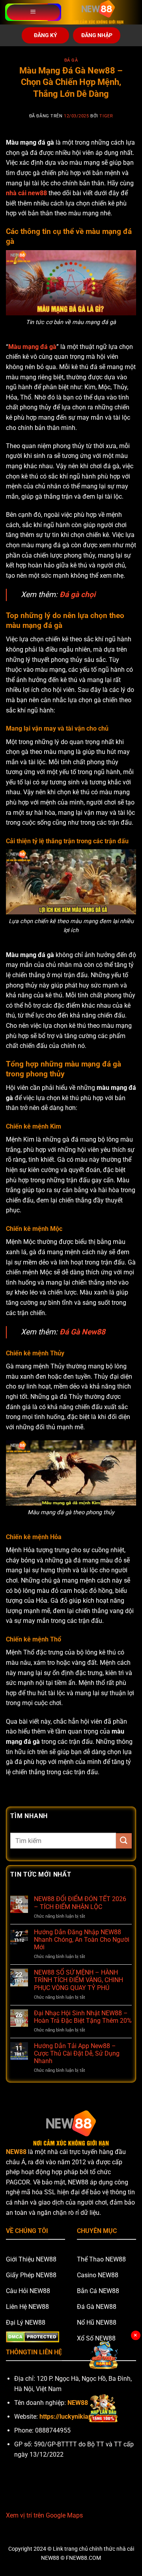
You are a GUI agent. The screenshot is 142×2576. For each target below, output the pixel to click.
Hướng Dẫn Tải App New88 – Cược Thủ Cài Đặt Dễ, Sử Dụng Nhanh (77, 2053)
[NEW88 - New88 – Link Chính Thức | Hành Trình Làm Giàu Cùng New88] (98, 12)
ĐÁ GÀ (71, 60)
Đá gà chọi (78, 595)
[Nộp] (124, 1841)
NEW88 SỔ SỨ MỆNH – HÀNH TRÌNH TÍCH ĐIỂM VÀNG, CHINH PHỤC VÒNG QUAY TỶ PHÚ (78, 1980)
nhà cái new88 (26, 193)
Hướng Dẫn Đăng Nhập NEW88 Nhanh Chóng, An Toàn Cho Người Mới (82, 1940)
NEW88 (16, 2152)
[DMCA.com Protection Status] (33, 2336)
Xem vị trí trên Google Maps (44, 2515)
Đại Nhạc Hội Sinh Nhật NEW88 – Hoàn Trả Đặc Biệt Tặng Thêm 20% (83, 2017)
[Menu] (33, 12)
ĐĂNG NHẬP (97, 35)
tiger (106, 116)
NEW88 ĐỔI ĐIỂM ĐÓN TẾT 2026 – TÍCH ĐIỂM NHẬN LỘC (80, 1903)
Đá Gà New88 (82, 1332)
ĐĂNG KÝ (46, 35)
